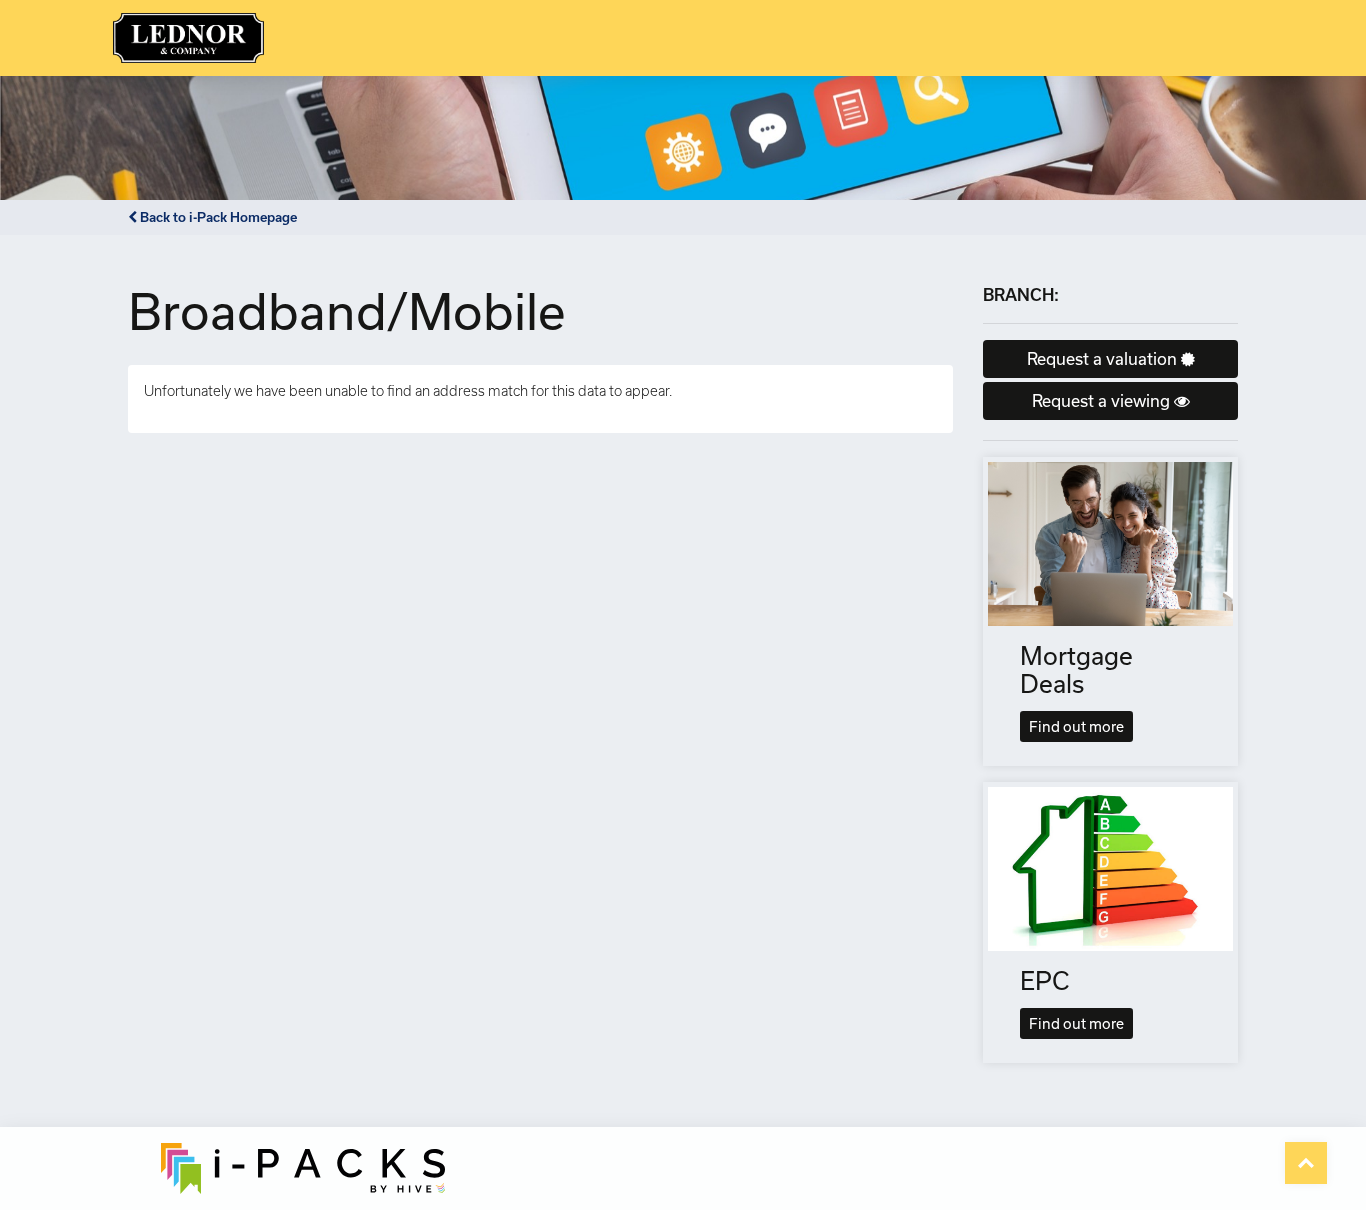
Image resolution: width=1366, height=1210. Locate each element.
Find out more (1076, 726)
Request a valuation (1104, 358)
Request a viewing (1103, 400)
